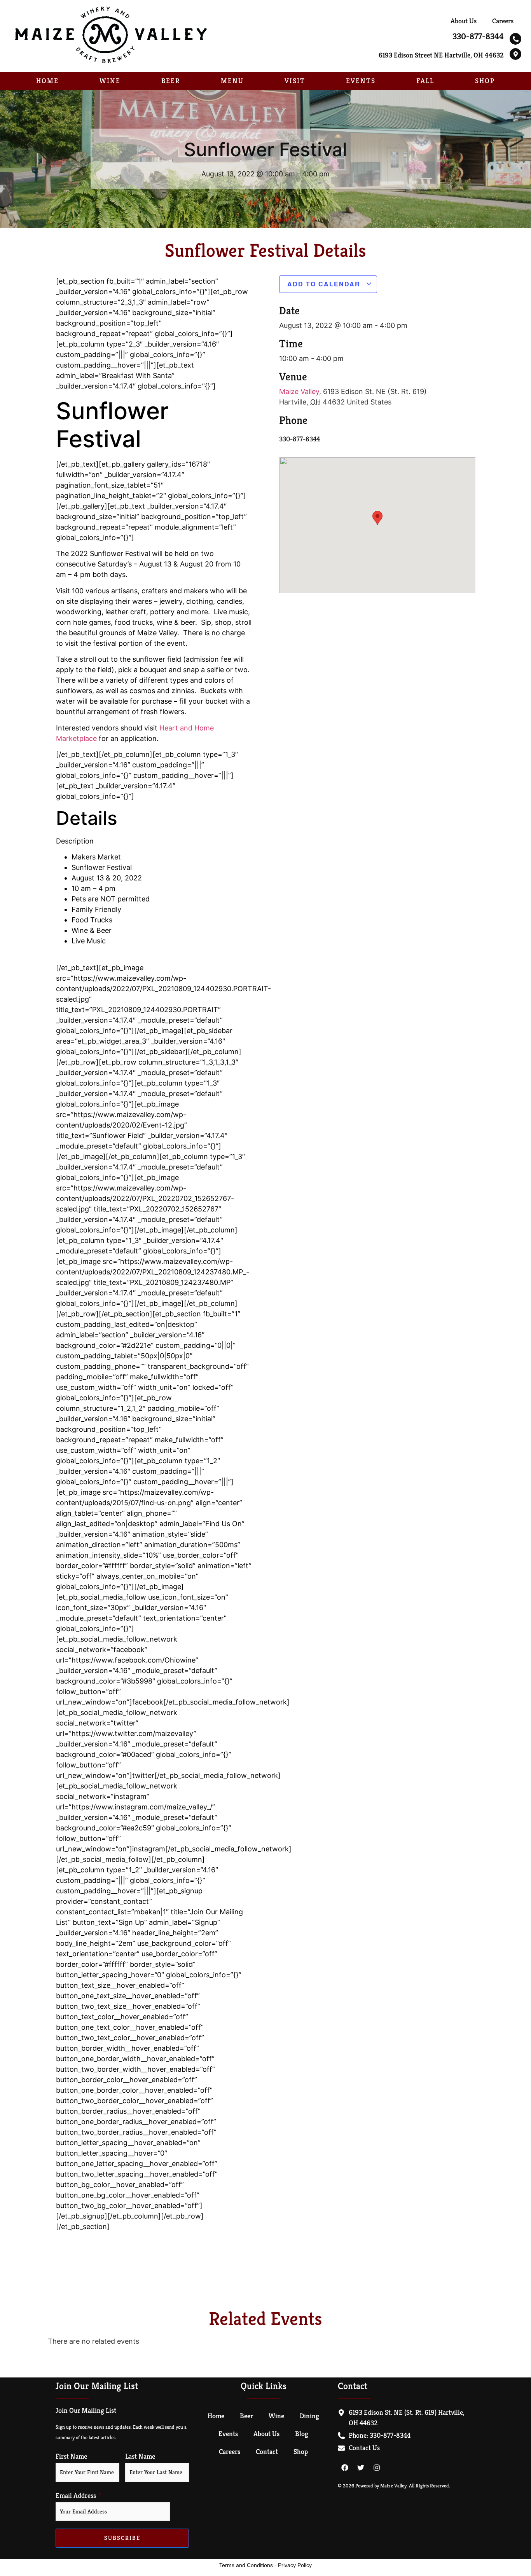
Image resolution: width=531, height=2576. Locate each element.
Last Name (140, 2456)
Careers (503, 21)
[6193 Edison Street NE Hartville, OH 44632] (515, 54)
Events (361, 81)
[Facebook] (345, 2468)
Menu (232, 81)
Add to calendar (325, 284)
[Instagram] (377, 2468)
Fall (425, 81)
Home (47, 81)
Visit (295, 81)
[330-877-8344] (515, 39)
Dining (309, 2416)
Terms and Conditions (246, 2565)
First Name (71, 2456)
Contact (267, 2451)
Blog (302, 2434)
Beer (171, 81)
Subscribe (122, 2538)
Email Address (76, 2496)
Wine (110, 81)
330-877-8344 (478, 36)
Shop (485, 81)
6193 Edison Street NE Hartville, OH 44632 (441, 55)
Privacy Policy (295, 2565)
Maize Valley (299, 391)
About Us (464, 21)
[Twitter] (361, 2468)
